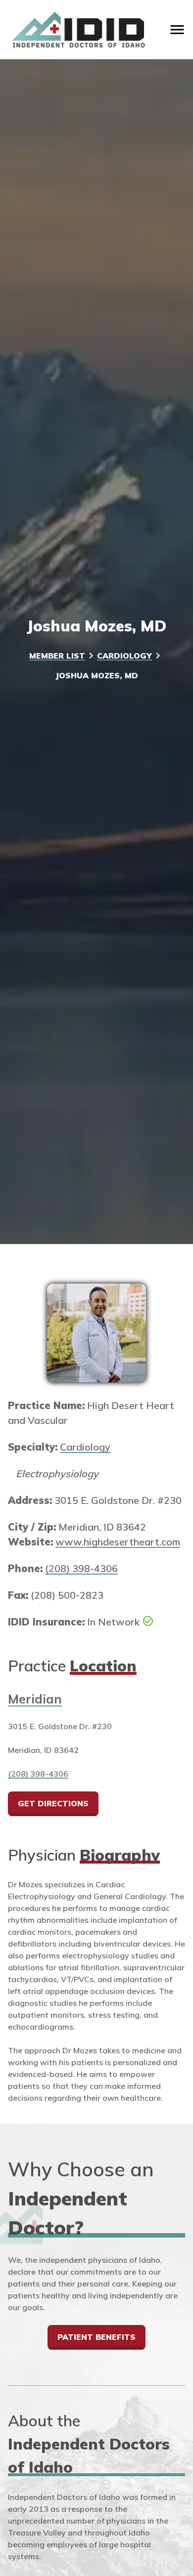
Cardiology (124, 656)
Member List (57, 656)
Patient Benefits (96, 2337)
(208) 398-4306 (81, 1568)
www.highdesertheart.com (118, 1542)
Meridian (35, 1699)
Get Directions (53, 1803)
